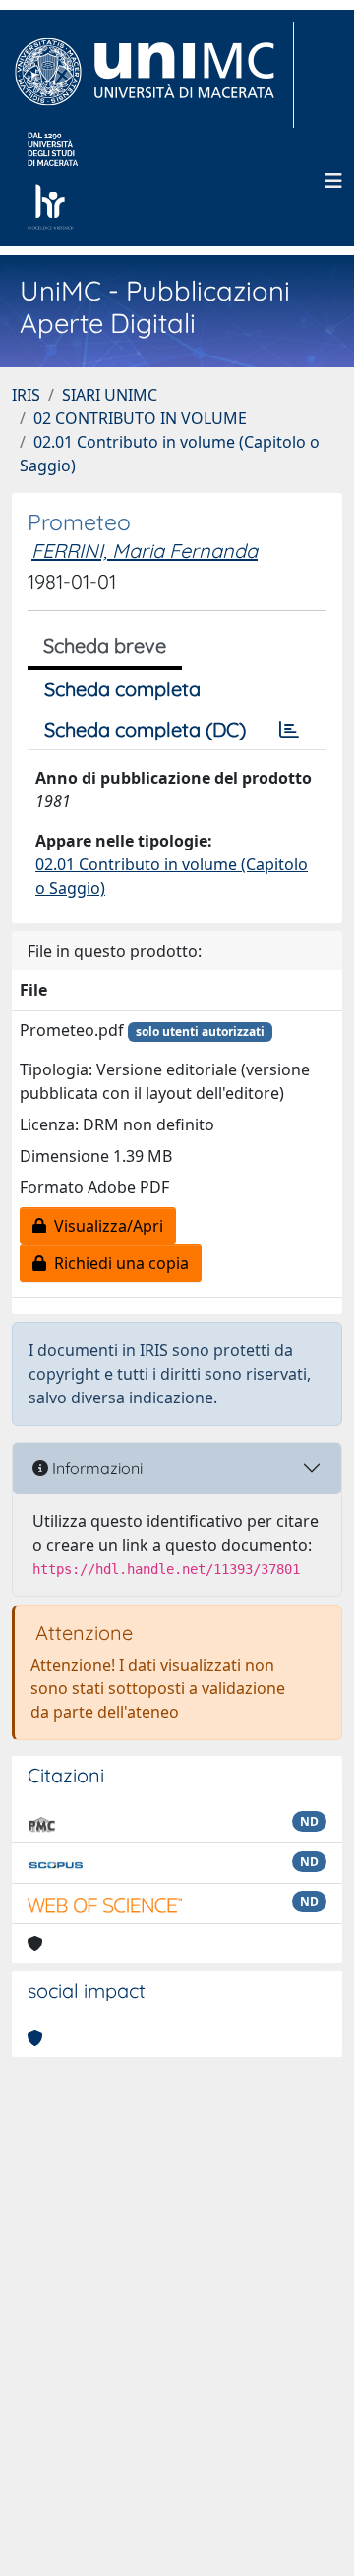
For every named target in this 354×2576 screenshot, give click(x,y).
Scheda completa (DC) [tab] (145, 729)
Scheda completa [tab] (122, 689)
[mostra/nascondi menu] (333, 181)
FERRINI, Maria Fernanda (145, 550)
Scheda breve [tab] (105, 646)
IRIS (26, 395)
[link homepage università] (53, 181)
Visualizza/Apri (105, 1226)
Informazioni (95, 1468)
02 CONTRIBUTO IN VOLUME (140, 418)
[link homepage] (153, 75)
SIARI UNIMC (110, 395)
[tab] (289, 730)
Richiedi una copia (118, 1263)
